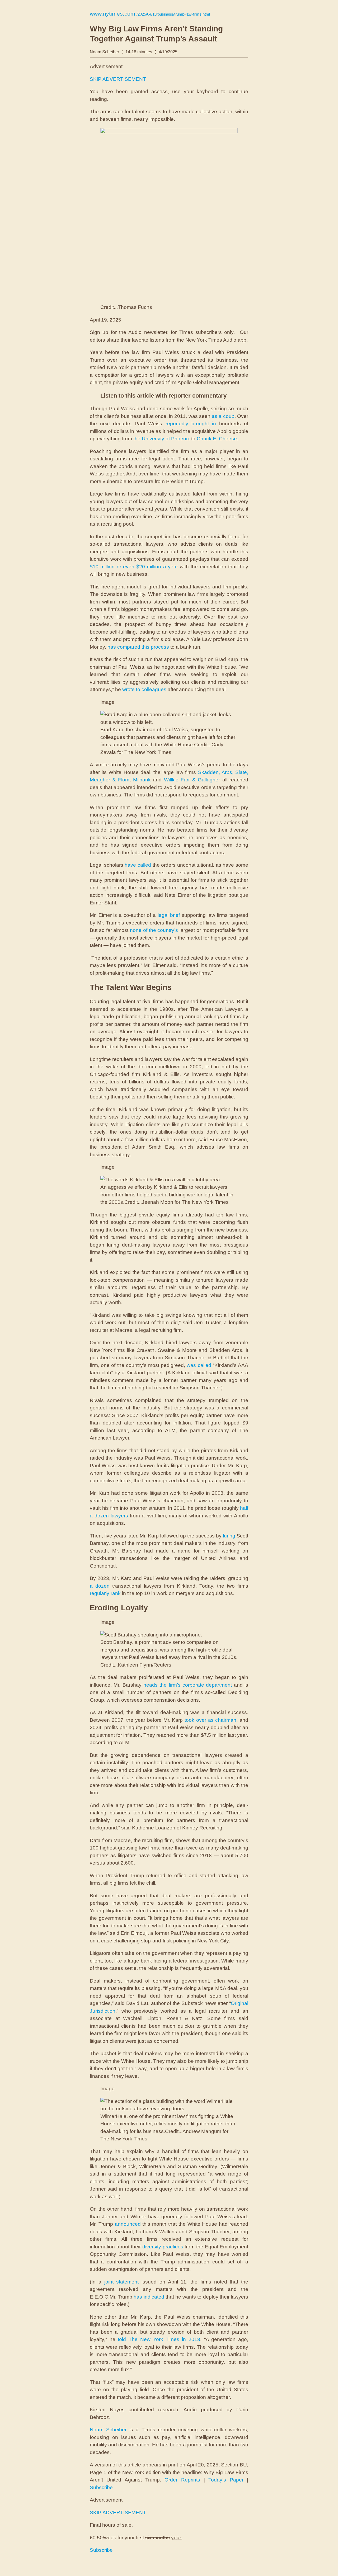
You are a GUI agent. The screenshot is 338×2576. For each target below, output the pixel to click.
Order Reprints (182, 2480)
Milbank (142, 780)
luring (229, 1536)
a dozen (100, 1586)
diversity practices (163, 2247)
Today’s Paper (226, 2480)
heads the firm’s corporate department (188, 1685)
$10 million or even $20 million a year (134, 567)
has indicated (149, 2297)
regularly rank (105, 1593)
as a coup (223, 416)
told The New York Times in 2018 (159, 2339)
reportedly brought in (191, 424)
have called (138, 865)
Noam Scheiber (108, 2430)
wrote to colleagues (144, 689)
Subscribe (101, 2487)
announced (128, 2224)
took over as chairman (210, 1720)
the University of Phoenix (162, 439)
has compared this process (138, 647)
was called (199, 1365)
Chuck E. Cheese (217, 439)
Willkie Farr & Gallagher (192, 780)
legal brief (169, 915)
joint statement (122, 2282)
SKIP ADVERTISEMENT (118, 79)
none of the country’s (154, 930)
